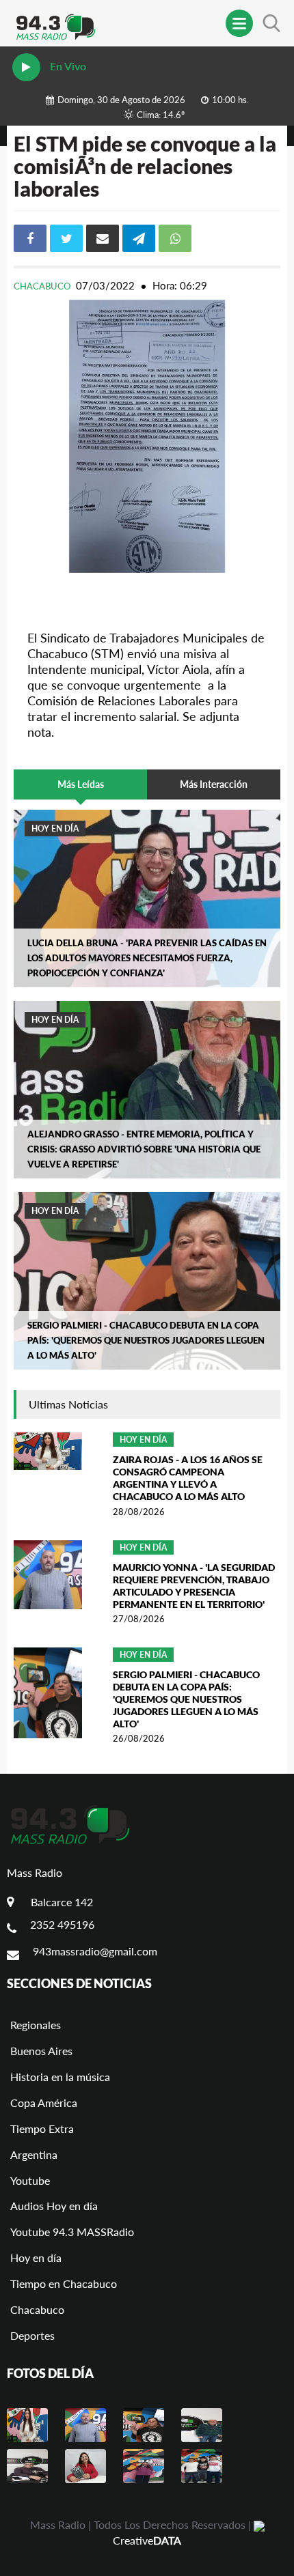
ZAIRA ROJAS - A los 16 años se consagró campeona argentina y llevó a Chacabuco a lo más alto (188, 1478)
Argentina (34, 2154)
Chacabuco (43, 286)
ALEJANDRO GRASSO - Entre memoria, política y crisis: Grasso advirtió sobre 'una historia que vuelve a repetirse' (144, 1149)
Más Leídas (81, 784)
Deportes (32, 2335)
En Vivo (67, 66)
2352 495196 (62, 1924)
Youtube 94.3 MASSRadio (72, 2232)
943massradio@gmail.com (95, 1951)
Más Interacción (214, 784)
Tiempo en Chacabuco (64, 2283)
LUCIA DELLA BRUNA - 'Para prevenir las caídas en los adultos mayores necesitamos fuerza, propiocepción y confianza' (147, 958)
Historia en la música (60, 2077)
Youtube (30, 2180)
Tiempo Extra (42, 2128)
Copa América (44, 2103)
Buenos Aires (41, 2051)
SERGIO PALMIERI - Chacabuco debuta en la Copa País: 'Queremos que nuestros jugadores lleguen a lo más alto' (146, 1340)
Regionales (36, 2025)
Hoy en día (55, 829)
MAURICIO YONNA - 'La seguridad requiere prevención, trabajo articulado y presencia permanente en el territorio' (194, 1586)
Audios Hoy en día (54, 2206)
